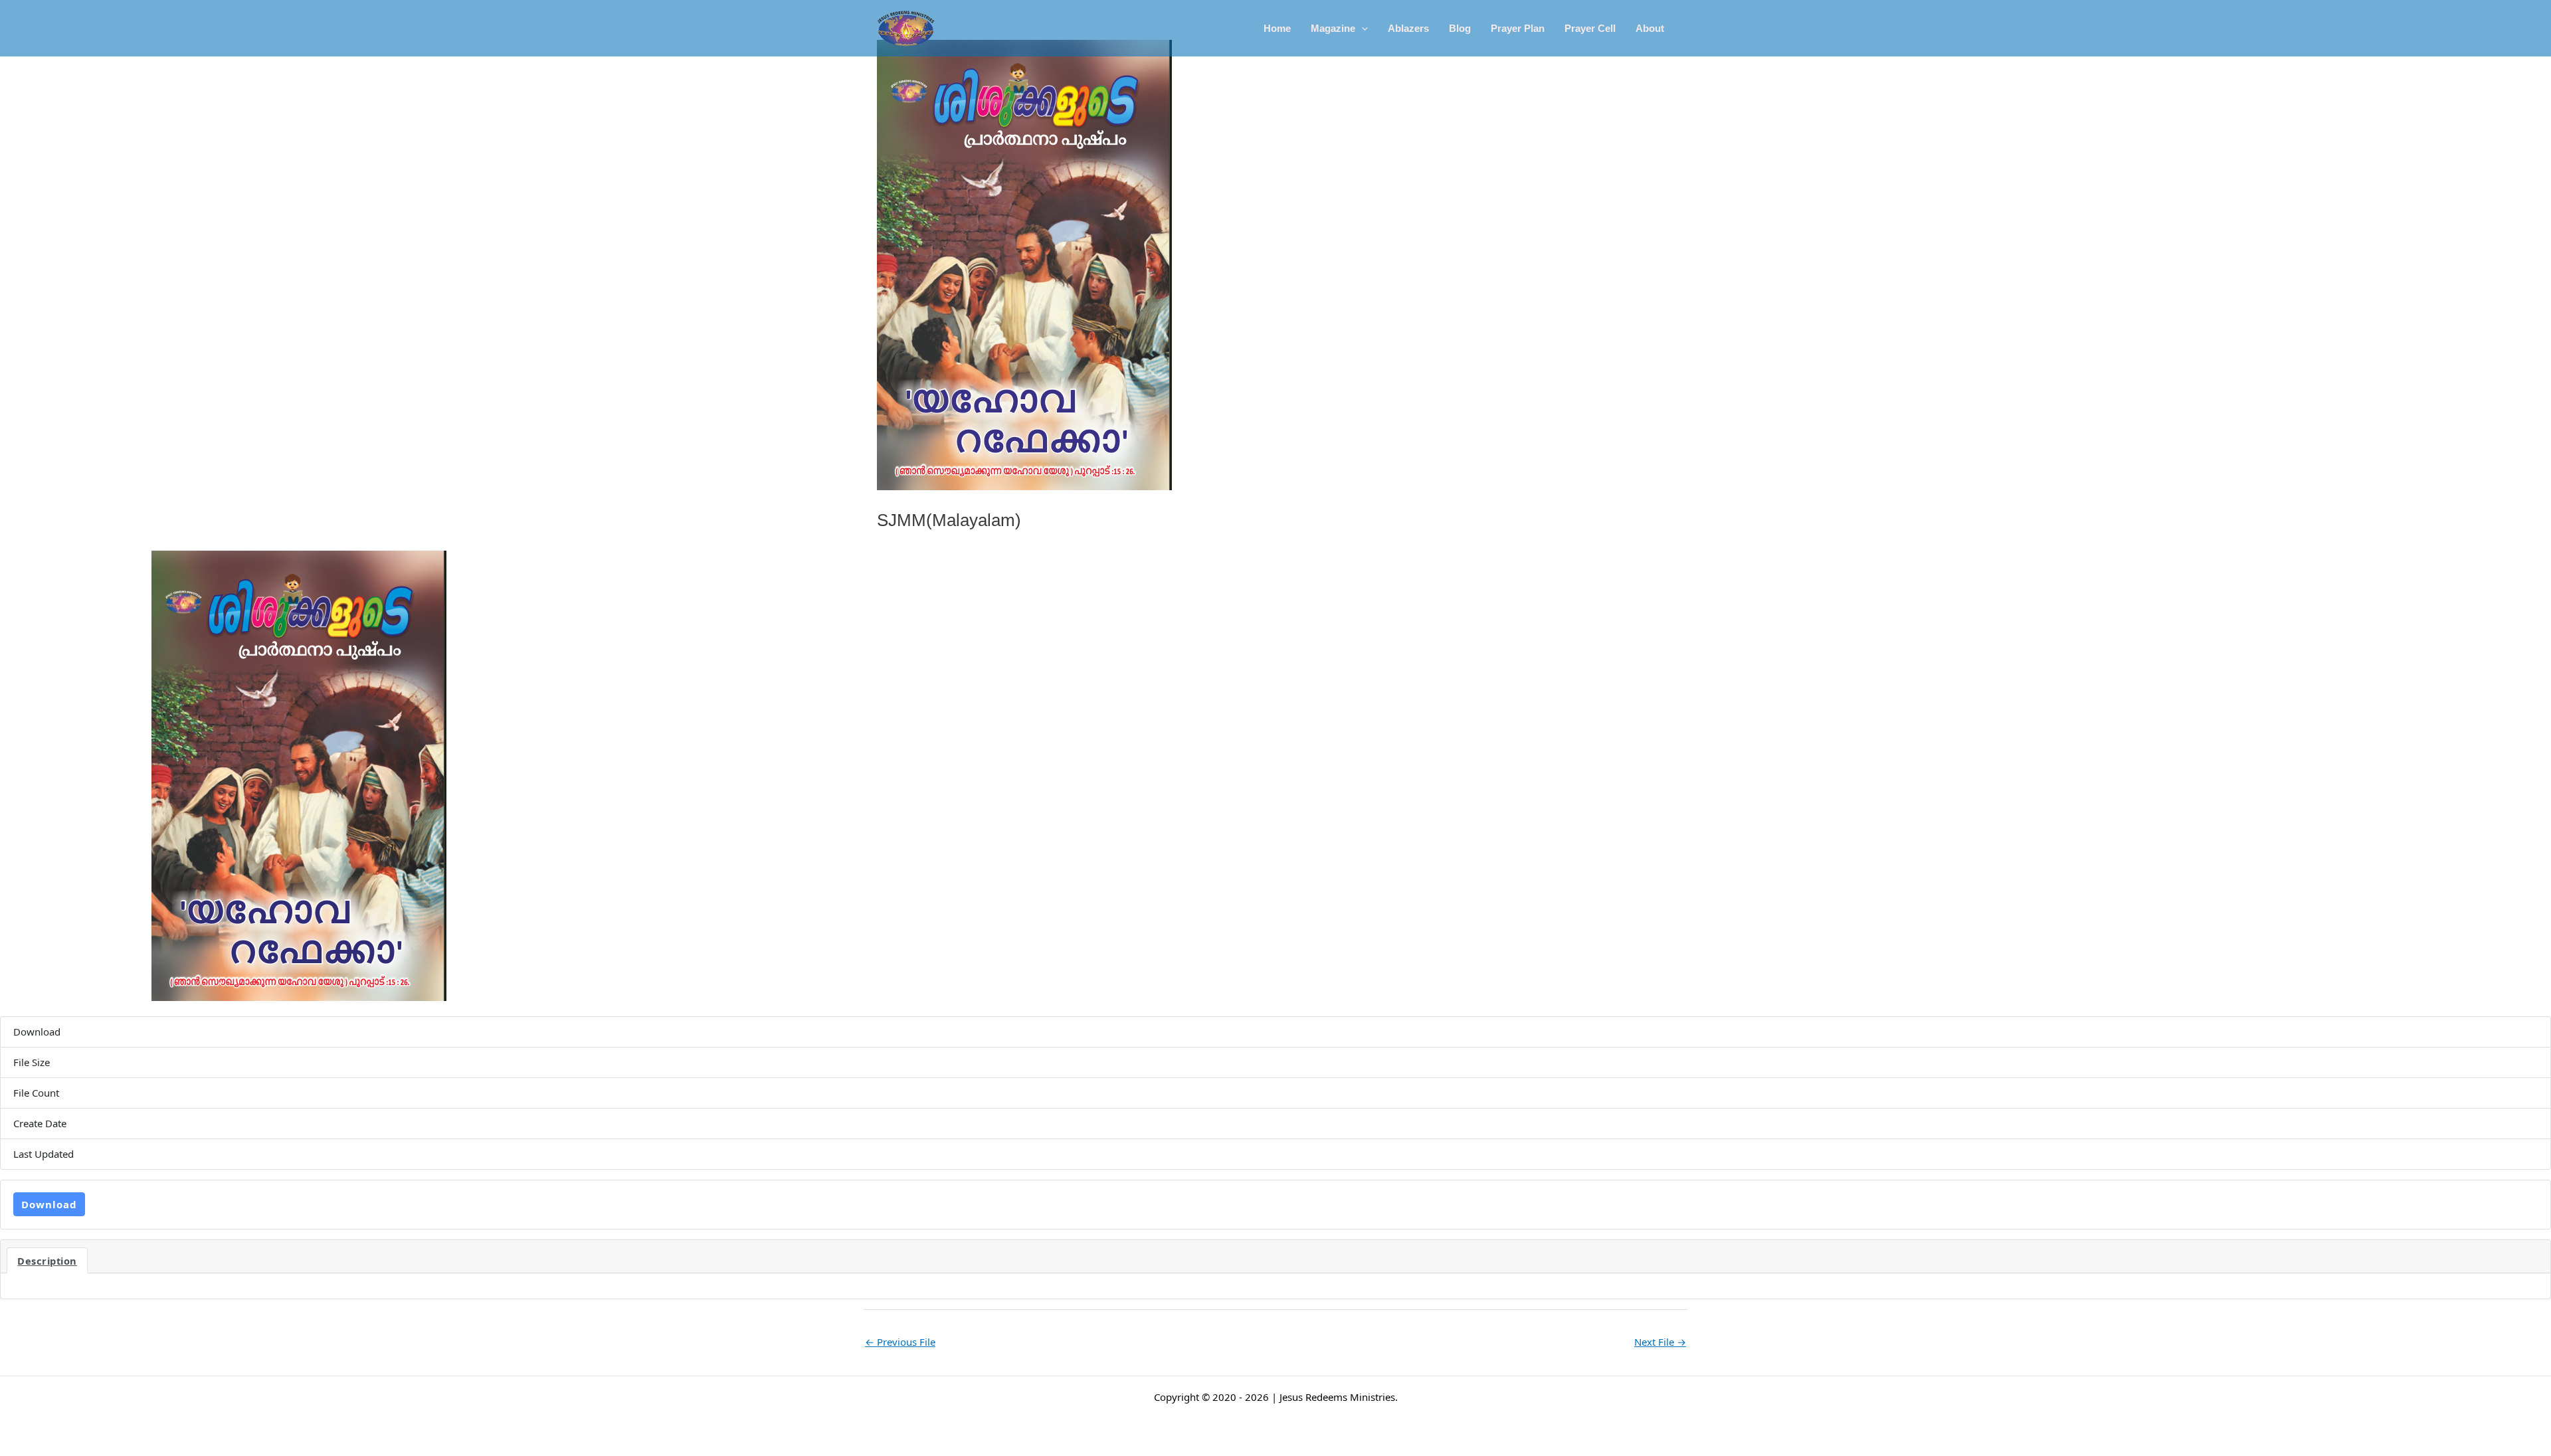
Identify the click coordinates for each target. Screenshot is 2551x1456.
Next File (1660, 1342)
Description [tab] (47, 1261)
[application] (1362, 29)
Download (49, 1204)
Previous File (900, 1342)
